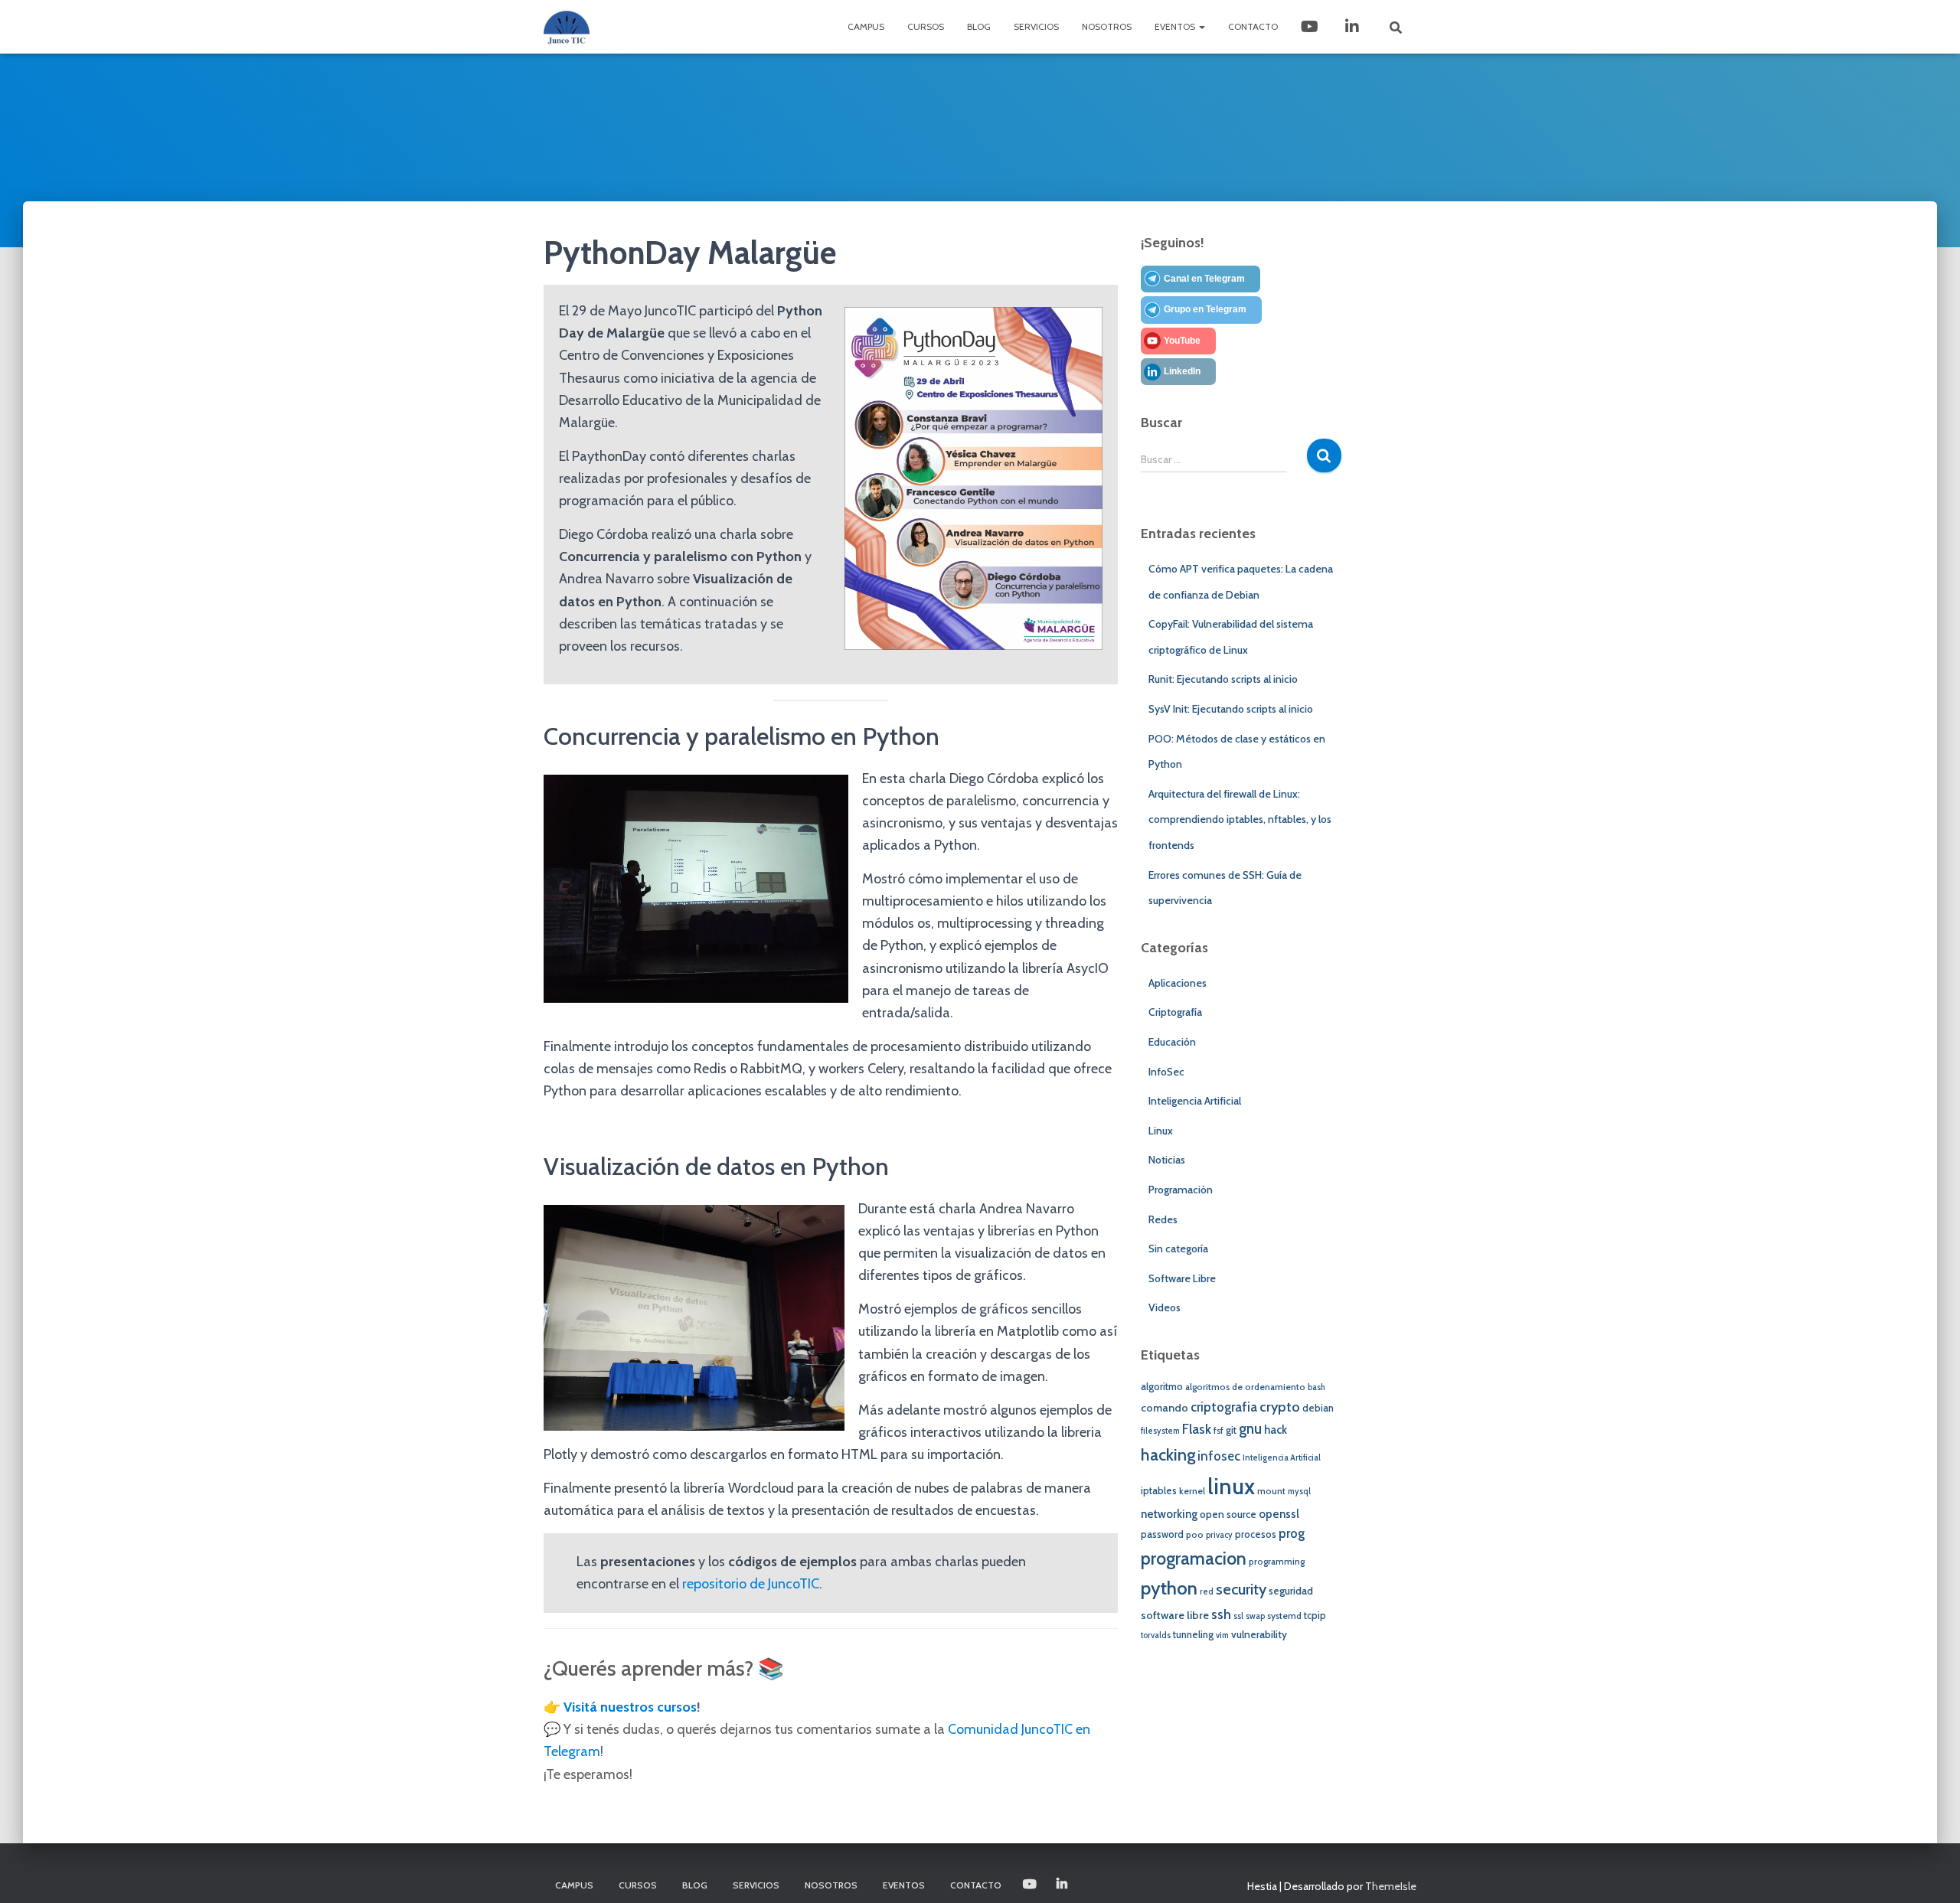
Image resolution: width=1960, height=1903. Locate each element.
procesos (1256, 1534)
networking (1169, 1514)
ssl (1238, 1616)
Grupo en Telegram (1205, 309)
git (1231, 1430)
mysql (1299, 1492)
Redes (1163, 1219)
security (1241, 1589)
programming (1277, 1562)
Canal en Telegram (1204, 279)
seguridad (1291, 1591)
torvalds (1156, 1635)
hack (1276, 1430)
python (1169, 1588)
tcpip (1315, 1616)
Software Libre (1182, 1278)
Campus (866, 26)
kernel (1192, 1491)
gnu (1250, 1429)
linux (1231, 1486)
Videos (1165, 1307)
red (1207, 1592)
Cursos (926, 26)
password (1162, 1534)
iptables (1159, 1491)
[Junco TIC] (567, 27)
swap (1255, 1616)
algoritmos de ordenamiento (1245, 1387)
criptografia (1224, 1407)
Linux (1161, 1131)
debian (1318, 1408)
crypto (1280, 1407)
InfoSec (1166, 1072)
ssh (1221, 1614)
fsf (1218, 1431)
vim (1222, 1635)
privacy (1219, 1535)
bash (1316, 1387)
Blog (979, 26)
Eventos (1176, 26)
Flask (1197, 1429)
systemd (1284, 1616)
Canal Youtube (1311, 27)
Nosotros (1107, 26)
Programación (1181, 1190)
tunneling (1193, 1635)
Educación (1172, 1042)
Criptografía (1175, 1012)
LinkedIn (1354, 27)
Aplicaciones (1178, 983)
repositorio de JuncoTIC (751, 1584)
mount (1271, 1491)
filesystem (1160, 1431)
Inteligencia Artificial (1195, 1101)
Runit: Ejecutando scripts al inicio (1223, 679)
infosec (1219, 1456)
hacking (1168, 1454)
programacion (1194, 1558)
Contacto (1253, 26)
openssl (1279, 1514)
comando (1165, 1408)
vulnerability (1259, 1634)
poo (1195, 1535)
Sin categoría (1178, 1249)
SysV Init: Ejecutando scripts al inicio (1231, 709)
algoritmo (1162, 1387)
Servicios (1036, 26)
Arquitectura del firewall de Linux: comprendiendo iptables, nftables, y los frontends (1240, 819)
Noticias (1167, 1160)
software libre (1175, 1615)
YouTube (1182, 341)
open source (1228, 1514)
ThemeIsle (1391, 1886)
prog (1292, 1533)
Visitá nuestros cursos (630, 1707)
